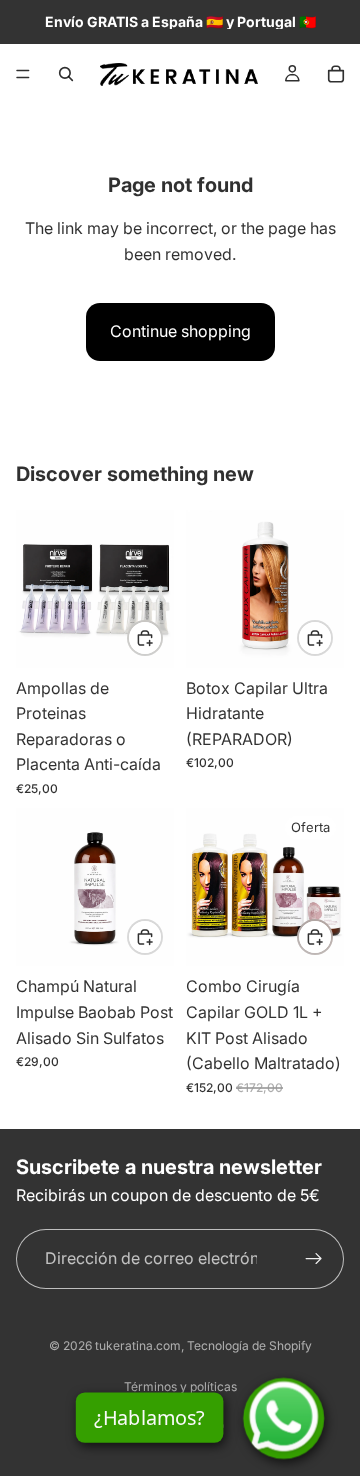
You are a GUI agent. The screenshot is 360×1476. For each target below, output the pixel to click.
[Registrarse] (314, 1258)
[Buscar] (66, 74)
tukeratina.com (138, 1345)
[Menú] (23, 74)
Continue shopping (180, 331)
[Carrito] (336, 74)
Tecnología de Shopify (249, 1345)
